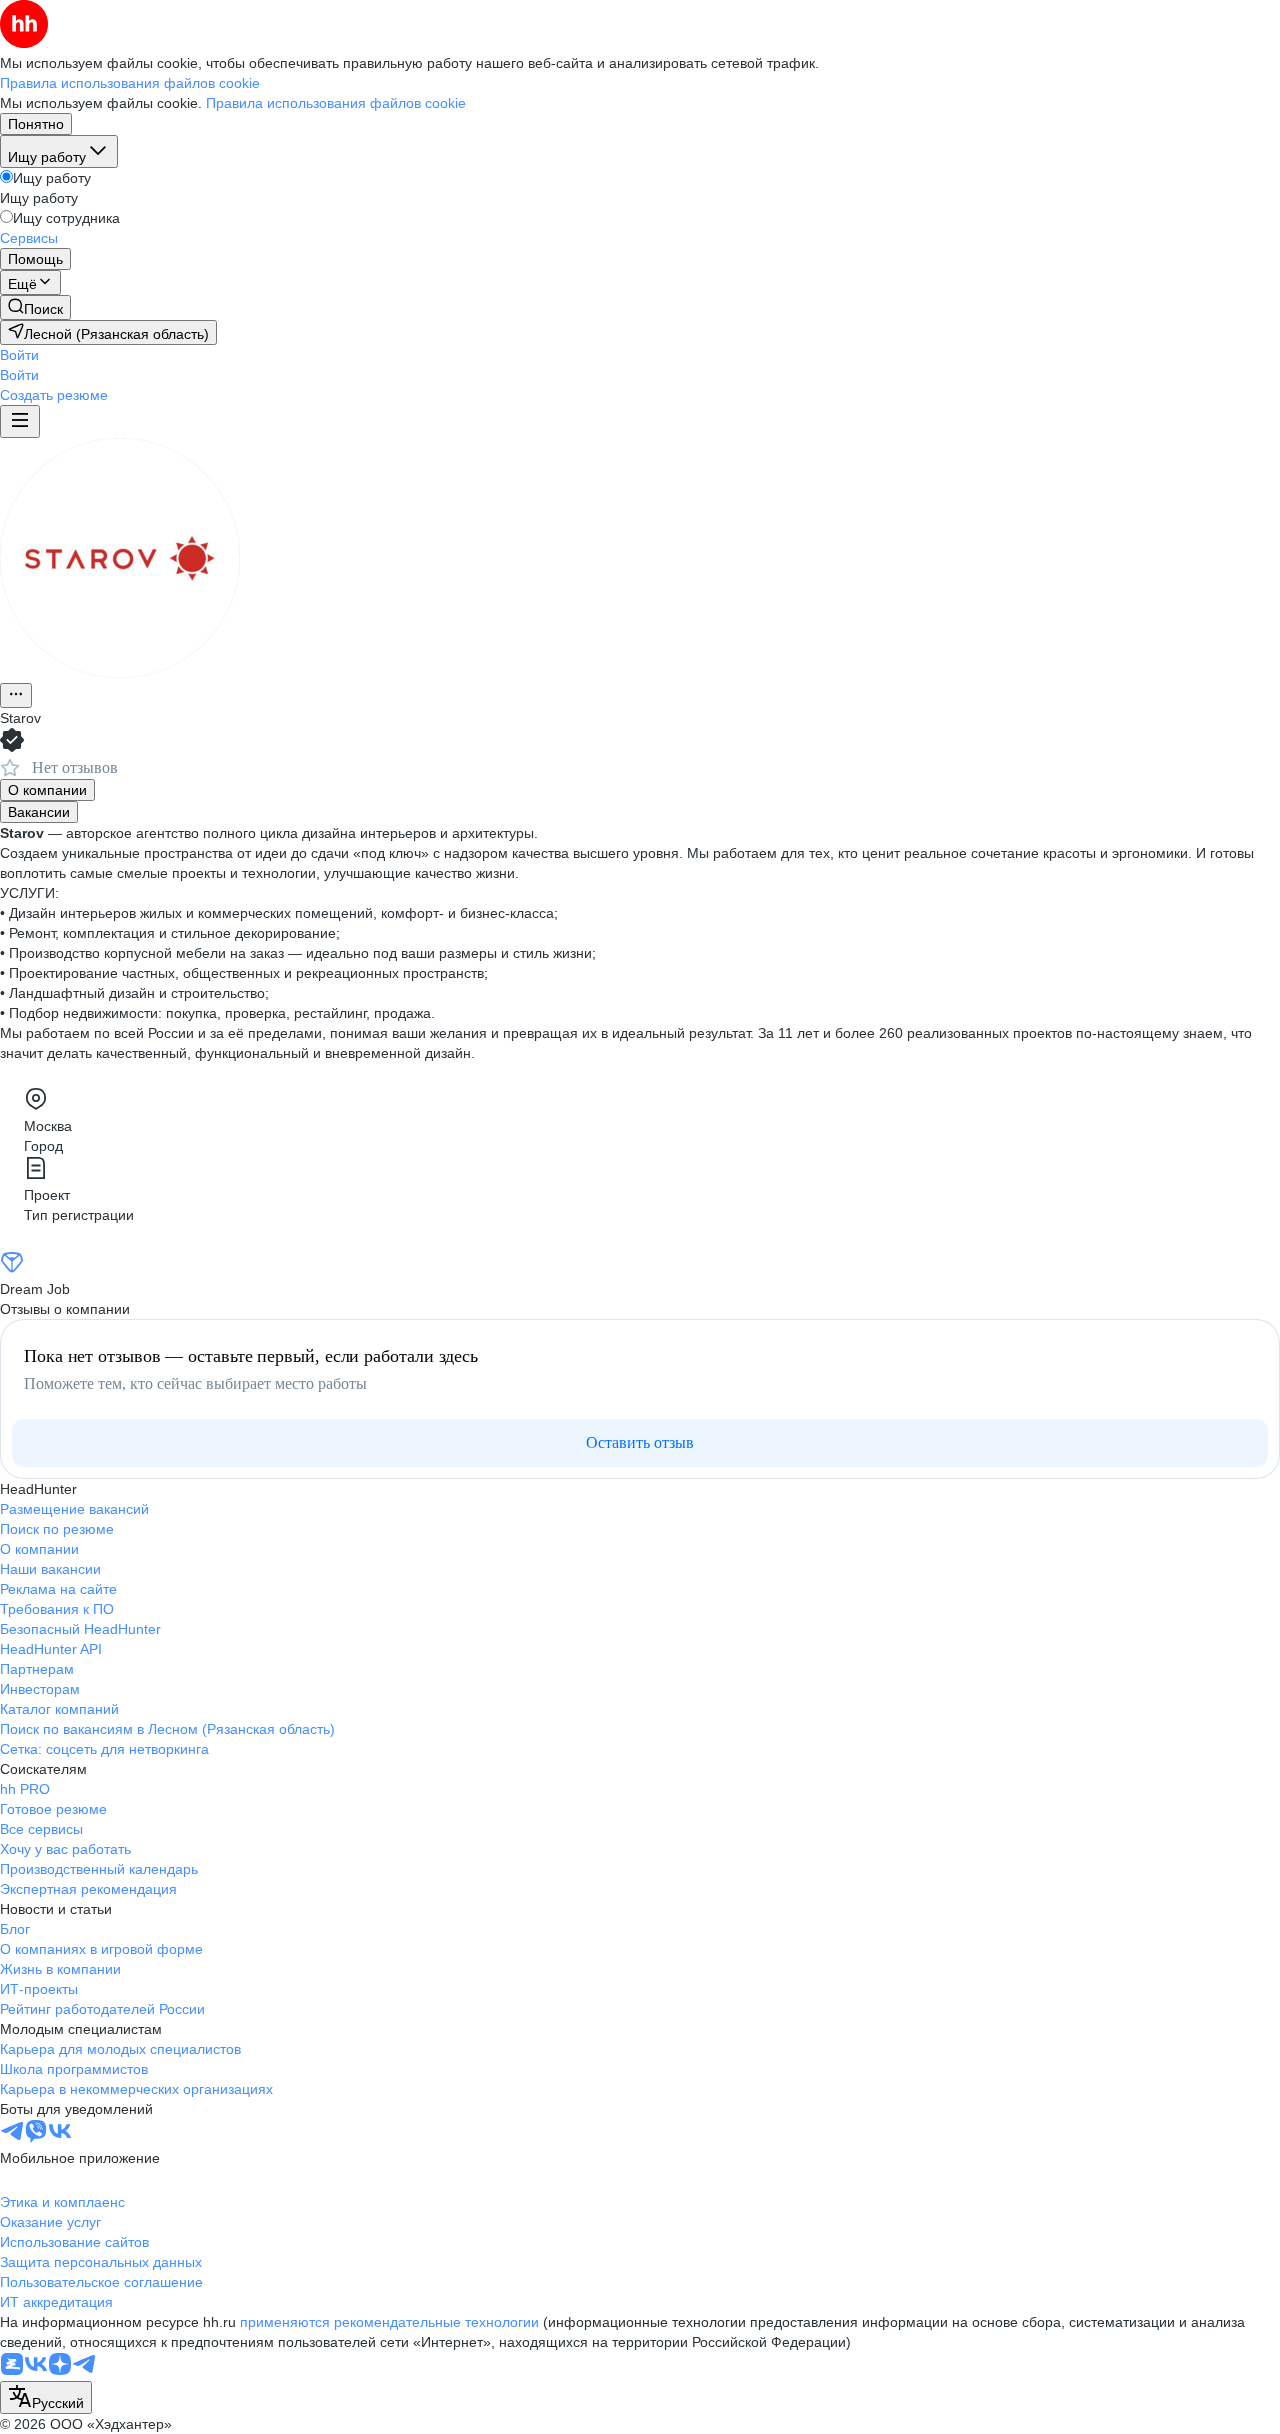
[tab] (47, 790)
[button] (19, 355)
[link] (35, 307)
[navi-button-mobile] (20, 421)
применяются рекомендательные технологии (389, 2322)
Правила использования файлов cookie (336, 103)
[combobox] (46, 2397)
